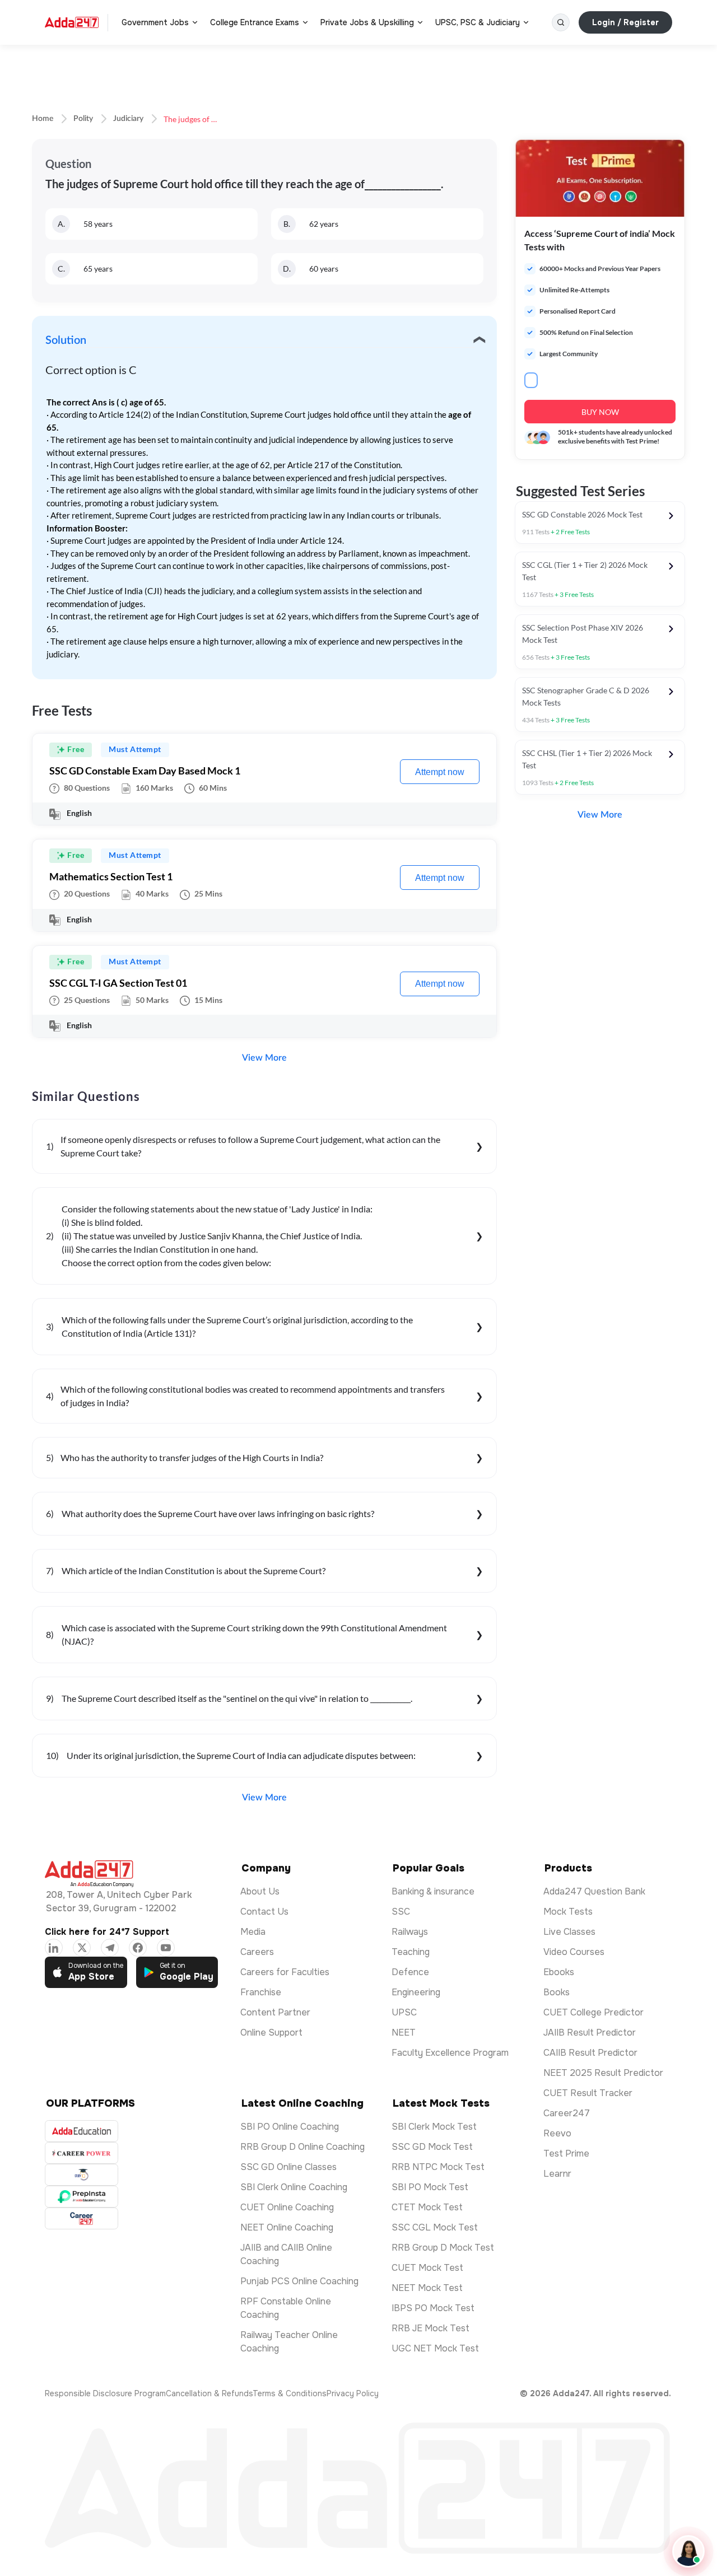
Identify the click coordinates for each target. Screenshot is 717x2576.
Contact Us (264, 1912)
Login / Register (625, 22)
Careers (257, 1952)
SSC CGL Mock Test (435, 2227)
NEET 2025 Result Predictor (603, 2073)
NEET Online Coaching (287, 2227)
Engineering (416, 1992)
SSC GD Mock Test (432, 2147)
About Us (260, 1891)
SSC (401, 1912)
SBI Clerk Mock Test (434, 2127)
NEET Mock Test (427, 2288)
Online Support (271, 2033)
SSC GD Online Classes (288, 2167)
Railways (410, 1932)
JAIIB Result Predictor (590, 2033)
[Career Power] (82, 2153)
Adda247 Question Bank (594, 1891)
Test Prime (566, 2153)
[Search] (561, 22)
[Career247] (82, 2218)
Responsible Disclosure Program (105, 2393)
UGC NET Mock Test (435, 2348)
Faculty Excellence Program (450, 2053)
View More (264, 1058)
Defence (410, 1972)
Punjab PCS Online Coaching (299, 2281)
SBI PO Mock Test (430, 2187)
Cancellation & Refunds (209, 2393)
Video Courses (574, 1952)
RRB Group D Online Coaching (302, 2147)
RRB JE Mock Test (430, 2328)
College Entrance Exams (255, 22)
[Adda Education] (82, 2131)
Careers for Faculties (285, 1972)
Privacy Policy (353, 2393)
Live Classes (569, 1932)
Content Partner (275, 2012)
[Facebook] (138, 1948)
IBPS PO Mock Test (433, 2308)
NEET (404, 2033)
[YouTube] (166, 1948)
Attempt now (440, 772)
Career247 (567, 2113)
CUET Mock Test (427, 2268)
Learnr (557, 2174)
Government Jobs (155, 22)
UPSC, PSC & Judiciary (478, 22)
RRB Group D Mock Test (443, 2248)
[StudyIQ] (82, 2175)
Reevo (557, 2133)
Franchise (261, 1992)
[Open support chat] (688, 2551)
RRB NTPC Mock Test (438, 2167)
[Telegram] (110, 1948)
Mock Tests (568, 1912)
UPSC (404, 2012)
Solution (66, 340)
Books (557, 1992)
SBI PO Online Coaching (290, 2127)
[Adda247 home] (72, 22)
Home (43, 119)
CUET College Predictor (593, 2012)
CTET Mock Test (427, 2207)
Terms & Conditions (290, 2393)
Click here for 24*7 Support (107, 1932)
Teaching (411, 1952)
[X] (82, 1948)
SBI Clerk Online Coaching (294, 2187)
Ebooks (559, 1972)
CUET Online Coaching (287, 2207)
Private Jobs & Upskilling (367, 22)
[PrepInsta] (82, 2197)
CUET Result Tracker (588, 2093)
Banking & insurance (433, 1891)
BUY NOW (600, 412)
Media (253, 1932)
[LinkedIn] (54, 1948)
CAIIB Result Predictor (590, 2053)
